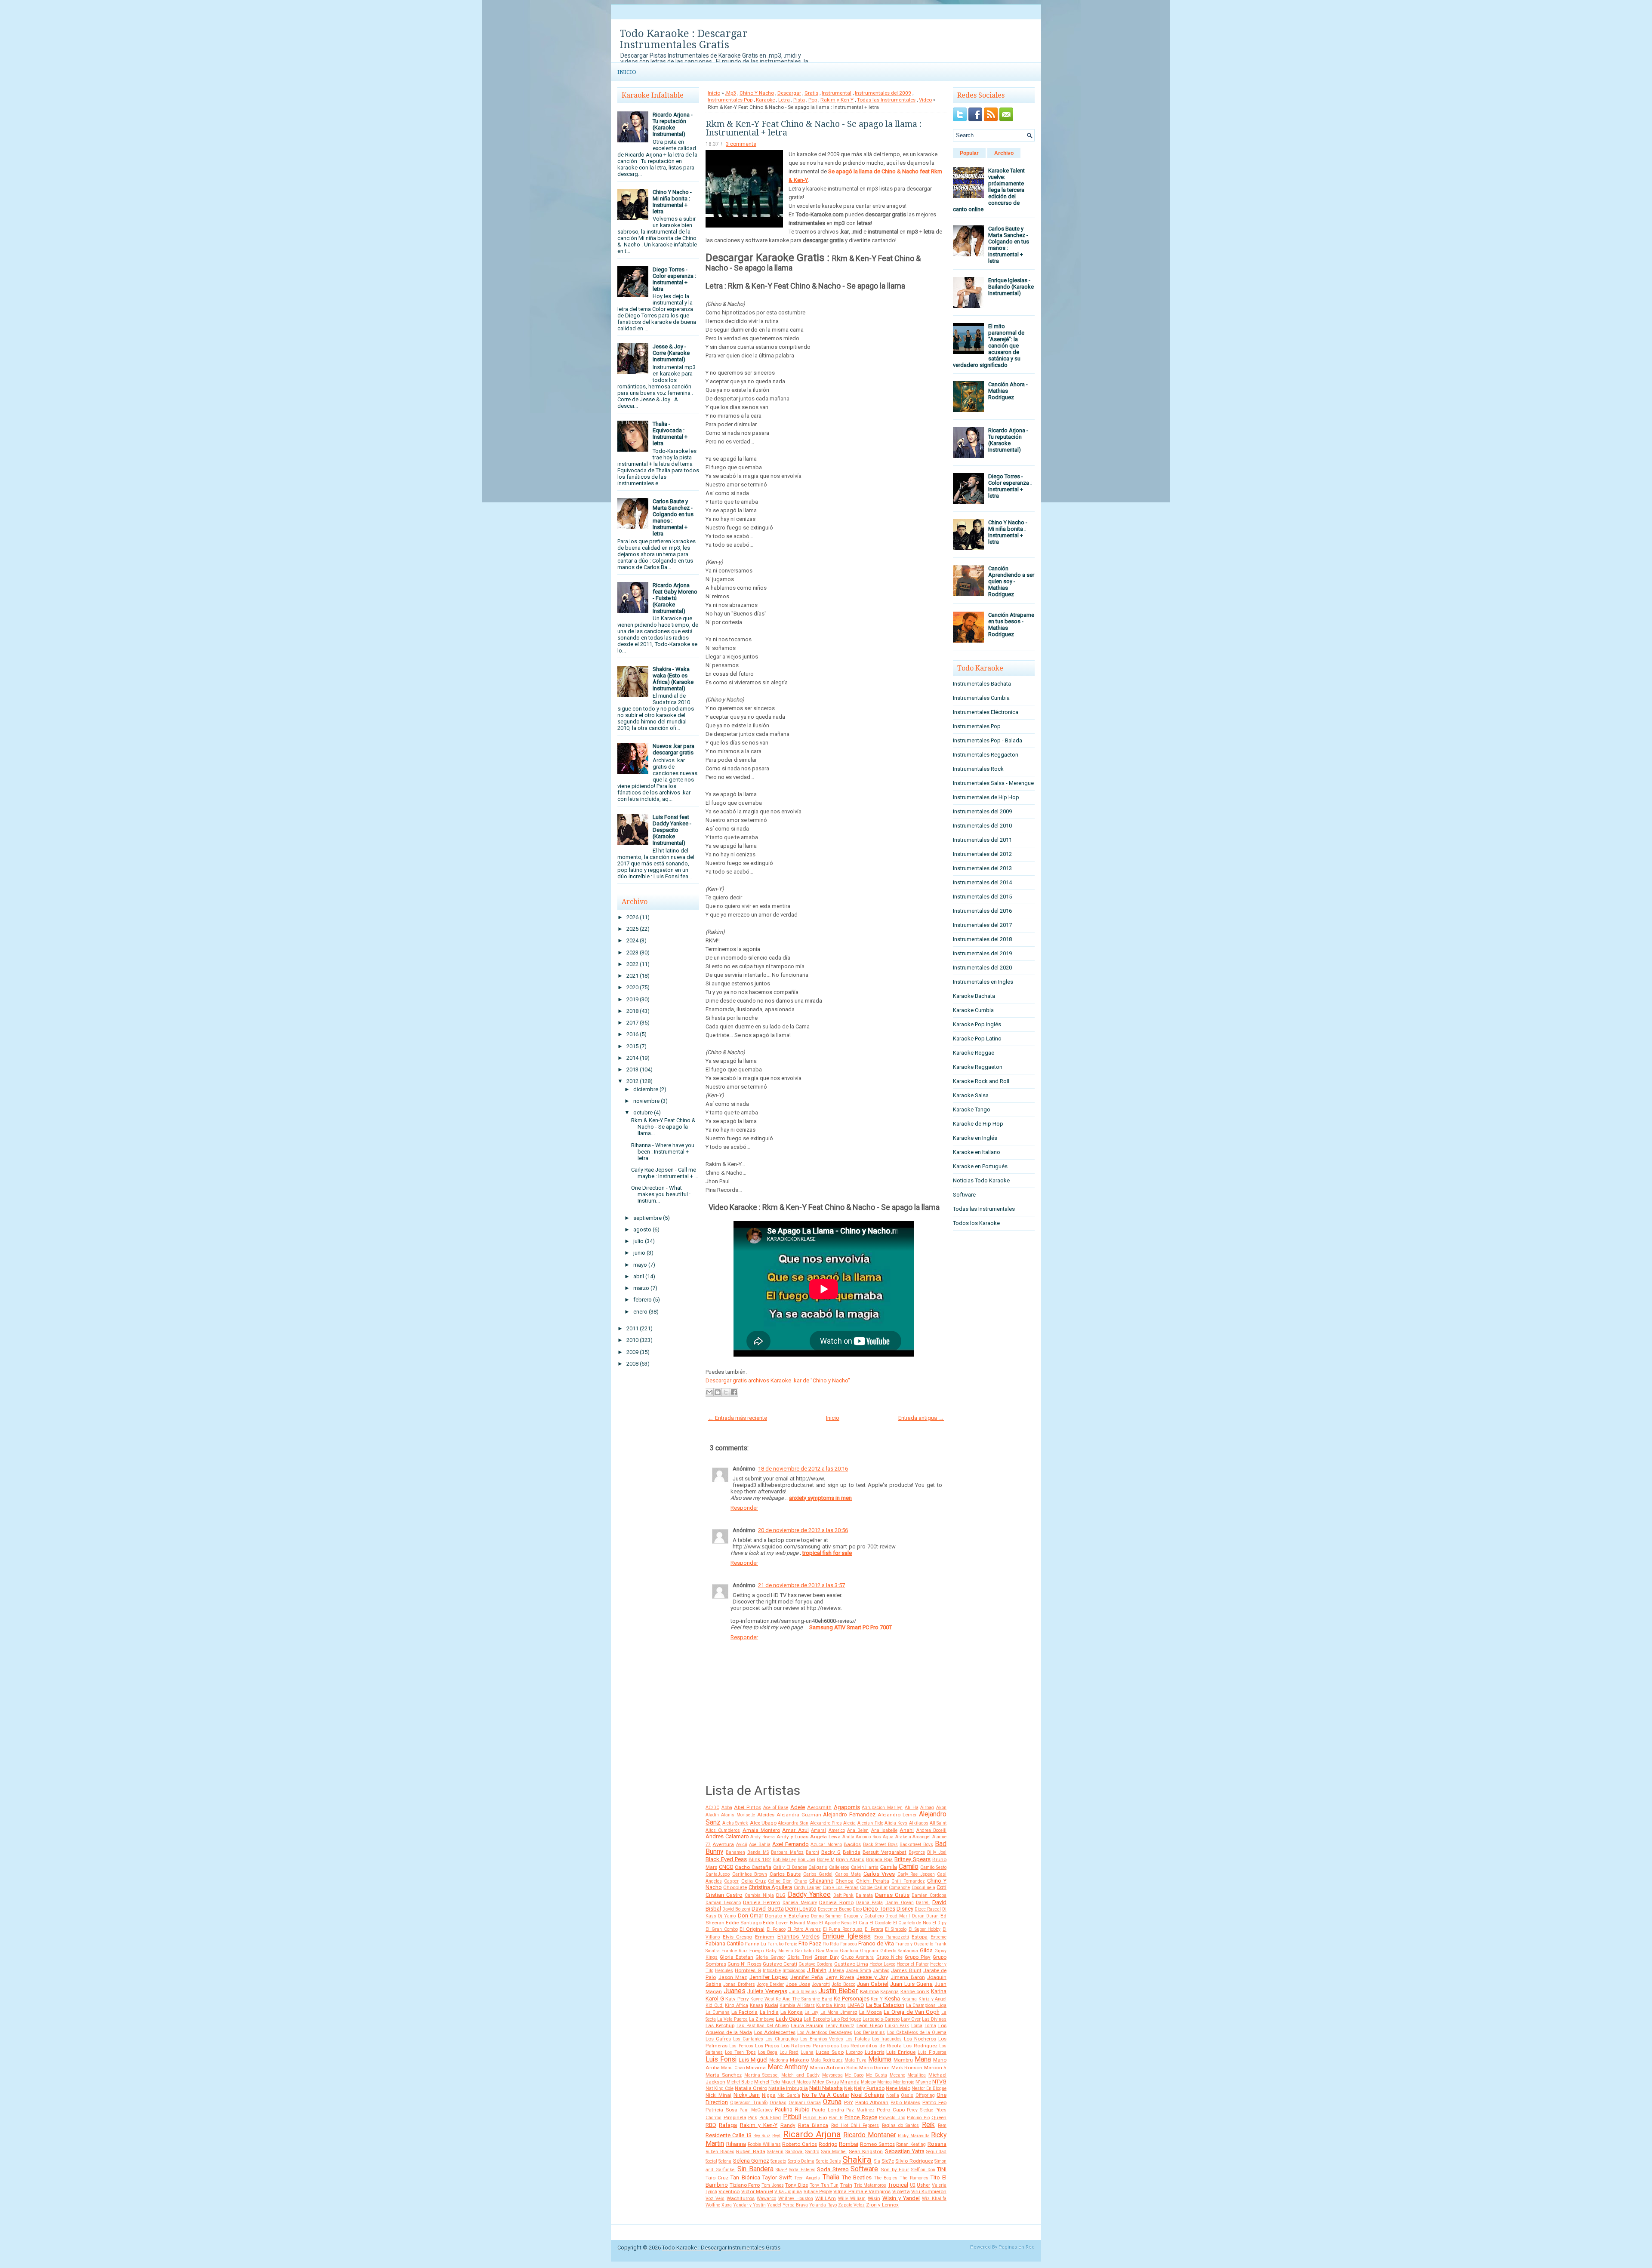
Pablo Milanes (905, 2103)
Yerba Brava (795, 2205)
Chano (801, 1881)
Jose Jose (798, 1984)
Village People (818, 2192)
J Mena (836, 1971)
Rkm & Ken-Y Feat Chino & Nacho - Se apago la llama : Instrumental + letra (814, 128)
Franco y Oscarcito (914, 1944)
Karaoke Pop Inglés (977, 1024)
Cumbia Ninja (759, 1895)
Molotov (868, 2082)
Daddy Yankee (809, 1895)
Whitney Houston (796, 2199)
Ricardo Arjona (812, 2134)
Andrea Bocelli (931, 1830)
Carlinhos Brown (750, 1874)
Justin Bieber (838, 1991)
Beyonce (917, 1852)
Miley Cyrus (826, 2082)
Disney (905, 1909)
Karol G (715, 1999)
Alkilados (919, 1823)
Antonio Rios (868, 1837)
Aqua (888, 1837)
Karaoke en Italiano (977, 1152)
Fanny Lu (756, 1944)
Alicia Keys (896, 1823)
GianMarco (827, 1951)
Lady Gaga (789, 2019)
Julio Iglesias (803, 1992)
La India (769, 2012)
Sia (877, 2161)
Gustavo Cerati (780, 1964)
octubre (643, 1112)
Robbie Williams (764, 2144)
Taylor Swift (777, 2177)
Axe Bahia (760, 1845)
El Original (752, 1929)
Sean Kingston (866, 2151)
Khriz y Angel (932, 1999)
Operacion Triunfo (749, 2103)
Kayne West (762, 1999)
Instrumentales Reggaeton (986, 755)
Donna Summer (826, 1916)
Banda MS (758, 1852)
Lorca (917, 2026)
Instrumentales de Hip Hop (986, 797)
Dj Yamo (727, 1916)
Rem (942, 2125)
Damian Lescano (723, 1903)
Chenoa (844, 1881)
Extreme (938, 1937)
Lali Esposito (817, 2019)
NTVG (939, 2082)
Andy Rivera (763, 1837)
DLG (781, 1895)
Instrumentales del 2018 (982, 939)
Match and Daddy (800, 2075)
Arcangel (922, 1837)
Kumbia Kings (831, 2005)
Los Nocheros (920, 2039)
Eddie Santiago (743, 1923)
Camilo (909, 1867)
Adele (798, 1807)
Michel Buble (740, 2082)
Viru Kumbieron (929, 2191)
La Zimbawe (762, 2019)
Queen (939, 2117)
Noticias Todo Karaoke (981, 1180)
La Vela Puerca (732, 2019)
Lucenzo (854, 2052)
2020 (632, 987)
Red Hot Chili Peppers (855, 2125)
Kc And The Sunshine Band (804, 1999)
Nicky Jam (747, 2095)
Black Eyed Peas (726, 1859)
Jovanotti (821, 1984)
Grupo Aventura (857, 1957)
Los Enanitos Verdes (822, 2039)
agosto (642, 1229)
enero (640, 1312)
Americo (837, 1830)
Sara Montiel (834, 2152)
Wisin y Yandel (901, 2198)
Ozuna (832, 2102)
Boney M (826, 1860)
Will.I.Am (826, 2198)
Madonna (779, 2060)
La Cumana (718, 2012)
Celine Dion (780, 1881)
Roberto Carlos (800, 2144)
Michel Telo (767, 2082)
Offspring (925, 2095)
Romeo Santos (877, 2144)
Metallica (917, 2075)
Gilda (926, 1950)
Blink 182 (760, 1859)
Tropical (898, 2185)
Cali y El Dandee (790, 1867)
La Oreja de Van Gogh (912, 2012)
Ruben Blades (720, 2152)
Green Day (827, 1957)
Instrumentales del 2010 (982, 826)
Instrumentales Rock (978, 769)
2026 (632, 917)
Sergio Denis (829, 2161)
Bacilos (852, 1844)
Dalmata (864, 1895)
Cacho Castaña (753, 1867)
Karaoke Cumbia (973, 1010)
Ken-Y (877, 1999)
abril (639, 1276)
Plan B (836, 2118)
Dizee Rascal (928, 1909)
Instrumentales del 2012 (982, 854)
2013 (632, 1069)
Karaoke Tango (972, 1109)
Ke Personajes (852, 1999)
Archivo (1004, 153)
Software (864, 2169)
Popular (969, 153)
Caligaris (818, 1867)
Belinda (852, 1852)
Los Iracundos (887, 2039)
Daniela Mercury (800, 1903)
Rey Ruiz (762, 2136)
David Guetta (767, 1909)
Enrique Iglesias (846, 1936)
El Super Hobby (925, 1929)
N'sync (923, 2082)
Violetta (901, 2191)
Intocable (772, 1971)
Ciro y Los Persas (841, 1888)
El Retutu (874, 1929)
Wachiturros (741, 2198)
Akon (941, 1808)
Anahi (907, 1830)
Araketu (903, 1837)
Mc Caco (854, 2075)
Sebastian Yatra (905, 2151)
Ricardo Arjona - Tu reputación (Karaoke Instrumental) (673, 124)
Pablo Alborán (872, 2102)
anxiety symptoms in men (820, 1498)
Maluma (880, 2059)
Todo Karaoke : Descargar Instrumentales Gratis (684, 39)
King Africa (737, 2005)
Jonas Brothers (739, 1984)
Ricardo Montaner (870, 2135)
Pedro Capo (891, 2110)
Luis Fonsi (721, 2059)
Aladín (712, 1815)
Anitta (848, 1837)
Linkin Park (897, 2026)
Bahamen (735, 1852)
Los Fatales (858, 2039)
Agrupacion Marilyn (882, 1808)
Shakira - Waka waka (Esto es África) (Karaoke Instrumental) (673, 679)
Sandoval (795, 2152)
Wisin (874, 2198)
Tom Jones (773, 2185)
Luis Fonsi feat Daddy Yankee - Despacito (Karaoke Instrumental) (672, 830)
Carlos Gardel (818, 1874)
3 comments (741, 144)
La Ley (811, 2012)
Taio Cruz (717, 2178)
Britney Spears (912, 1859)
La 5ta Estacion (885, 2005)
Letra (784, 100)
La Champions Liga (926, 2005)
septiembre (647, 1218)
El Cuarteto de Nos (912, 1923)
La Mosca (871, 2012)
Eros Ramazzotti (892, 1937)
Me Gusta (877, 2075)
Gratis (811, 93)
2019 (632, 999)
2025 (632, 929)
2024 (632, 940)
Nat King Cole (720, 2088)
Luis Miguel (753, 2060)
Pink (753, 2118)
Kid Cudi (715, 2005)
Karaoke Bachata (974, 996)
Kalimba (869, 1991)
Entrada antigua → (921, 1418)
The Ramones (914, 2178)
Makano (799, 2060)
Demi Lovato (801, 1909)
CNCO (726, 1867)
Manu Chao (733, 2068)
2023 (632, 952)
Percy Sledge (920, 2110)
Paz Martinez (860, 2110)
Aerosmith (819, 1807)
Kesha (892, 1999)
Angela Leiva (825, 1837)
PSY (849, 2102)
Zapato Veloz (851, 2205)
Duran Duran (925, 1916)
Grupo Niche (889, 1957)
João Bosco (843, 1984)
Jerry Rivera (840, 1977)
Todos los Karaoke (976, 1223)
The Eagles (886, 2178)
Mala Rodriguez (827, 2060)
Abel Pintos (747, 1807)
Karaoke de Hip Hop (978, 1124)
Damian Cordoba (929, 1895)
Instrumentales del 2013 (982, 868)
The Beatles (857, 2177)
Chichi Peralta (873, 1881)
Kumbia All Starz (797, 2005)
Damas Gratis (892, 1895)
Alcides (766, 1815)
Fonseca (849, 1944)
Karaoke (765, 100)
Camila (889, 1867)
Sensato (778, 2161)
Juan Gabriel (873, 1984)
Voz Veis (715, 2199)
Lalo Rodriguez (846, 2019)
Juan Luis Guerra (911, 1984)
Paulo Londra (828, 2110)
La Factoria (744, 2012)
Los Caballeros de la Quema (917, 2033)
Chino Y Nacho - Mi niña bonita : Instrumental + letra (672, 202)
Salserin (775, 2152)
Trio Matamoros (870, 2185)
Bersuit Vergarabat (885, 1852)
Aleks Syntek (735, 1823)
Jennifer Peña (807, 1977)
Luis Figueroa (932, 2052)
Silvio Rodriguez (914, 2161)
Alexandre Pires (826, 1823)
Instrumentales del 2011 (982, 840)
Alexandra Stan (793, 1823)
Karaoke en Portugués (980, 1166)
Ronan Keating (911, 2144)
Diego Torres (879, 1909)
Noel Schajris (868, 2095)
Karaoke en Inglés (975, 1138)
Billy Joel (937, 1852)
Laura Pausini (807, 2025)
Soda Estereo (802, 2170)
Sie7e (888, 2161)
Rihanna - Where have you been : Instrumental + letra (663, 1152)
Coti (942, 1887)
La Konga (792, 2012)
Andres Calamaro (727, 1836)
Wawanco (766, 2199)
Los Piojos (767, 2046)
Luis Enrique (901, 2052)
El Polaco (776, 1929)
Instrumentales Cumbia (981, 698)
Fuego (757, 1951)
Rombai (849, 2144)
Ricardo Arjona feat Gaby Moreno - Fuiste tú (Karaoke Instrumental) (675, 598)
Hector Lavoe (882, 1964)
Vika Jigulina (788, 2192)
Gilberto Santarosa (899, 1951)
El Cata (860, 1923)
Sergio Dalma (801, 2161)
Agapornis (847, 1807)
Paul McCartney (756, 2110)
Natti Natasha (826, 2088)
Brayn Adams (850, 1860)
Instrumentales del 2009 (883, 93)
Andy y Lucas (792, 1837)
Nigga (769, 2095)
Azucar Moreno (826, 1845)
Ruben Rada (751, 2151)
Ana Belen (858, 1830)
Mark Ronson (907, 2068)
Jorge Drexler (770, 1984)
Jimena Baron (908, 1977)
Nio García (789, 2095)
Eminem (765, 1937)
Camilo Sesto (933, 1867)
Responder (744, 1508)
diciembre (646, 1089)
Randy (788, 2125)
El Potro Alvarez (804, 1929)
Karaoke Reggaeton (978, 1067)
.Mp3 (730, 93)
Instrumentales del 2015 (982, 897)
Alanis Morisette (738, 1815)
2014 (632, 1058)
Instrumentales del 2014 (982, 882)
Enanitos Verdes (798, 1937)
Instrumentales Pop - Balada (988, 740)
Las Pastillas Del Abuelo (763, 2026)
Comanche (899, 1888)
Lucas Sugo (830, 2052)
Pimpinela (735, 2117)
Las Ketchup (720, 2025)
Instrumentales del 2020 (982, 968)
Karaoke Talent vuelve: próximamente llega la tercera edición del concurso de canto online (989, 190)
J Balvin (817, 1970)
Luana (807, 2052)
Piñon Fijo (815, 2117)
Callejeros (839, 1867)
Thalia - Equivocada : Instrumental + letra (670, 434)
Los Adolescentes (775, 2032)
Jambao (881, 1971)
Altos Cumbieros (723, 1830)
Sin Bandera (755, 2169)
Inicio (627, 72)
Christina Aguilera (770, 1887)
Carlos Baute (785, 1874)
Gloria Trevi (800, 1957)
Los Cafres (718, 2039)
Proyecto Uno (892, 2118)
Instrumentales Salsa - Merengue (993, 783)
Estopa (920, 1937)
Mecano (897, 2075)
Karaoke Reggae (974, 1053)
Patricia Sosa (721, 2110)
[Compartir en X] (726, 1392)
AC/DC (712, 1808)
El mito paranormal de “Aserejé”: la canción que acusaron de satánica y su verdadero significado (989, 346)
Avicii (742, 1845)
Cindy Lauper (807, 1888)
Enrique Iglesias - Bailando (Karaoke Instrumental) (1011, 287)
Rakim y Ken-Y (837, 100)
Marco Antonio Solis (834, 2068)
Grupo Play (918, 1957)
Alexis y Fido (870, 1823)
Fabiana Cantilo (725, 1943)
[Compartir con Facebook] (734, 1392)
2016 (632, 1034)
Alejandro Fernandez (849, 1814)
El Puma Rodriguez (843, 1929)
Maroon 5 (935, 2068)
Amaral (818, 1830)
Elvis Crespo (738, 1937)
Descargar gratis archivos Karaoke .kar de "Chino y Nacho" (778, 1380)
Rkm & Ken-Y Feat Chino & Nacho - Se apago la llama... (663, 1127)
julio (638, 1241)
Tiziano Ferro (745, 2185)
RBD (711, 2125)
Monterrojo (904, 2082)
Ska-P (781, 2170)
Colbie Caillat (874, 1888)
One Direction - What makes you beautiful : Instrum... (661, 1194)
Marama (756, 2068)
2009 (632, 1352)
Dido (857, 1909)
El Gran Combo (722, 1929)
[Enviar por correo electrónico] (709, 1392)
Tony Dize (797, 2185)
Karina (939, 1991)
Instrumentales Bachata (982, 684)
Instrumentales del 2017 (982, 925)
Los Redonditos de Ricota (871, 2046)
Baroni (812, 1852)
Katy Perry (737, 1999)
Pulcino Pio (918, 2118)
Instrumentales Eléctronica (986, 712)
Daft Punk (844, 1895)
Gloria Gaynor (770, 1957)
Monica (885, 2082)
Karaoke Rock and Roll (981, 1081)
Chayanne (821, 1881)
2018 (632, 1011)
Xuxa (727, 2205)
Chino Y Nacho (757, 93)
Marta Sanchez (724, 2075)
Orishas (778, 2103)
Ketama (909, 1999)
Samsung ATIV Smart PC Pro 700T (851, 1627)
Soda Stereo (833, 2169)
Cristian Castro (724, 1895)
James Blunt (906, 1970)
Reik (928, 2125)
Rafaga (728, 2125)
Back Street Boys (880, 1845)
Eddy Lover (775, 1923)
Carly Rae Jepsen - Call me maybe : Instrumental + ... (665, 1173)
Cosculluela (923, 1888)
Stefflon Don (923, 2170)
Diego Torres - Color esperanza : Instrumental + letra (674, 279)
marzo (641, 1288)
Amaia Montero (761, 1830)
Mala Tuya (856, 2060)
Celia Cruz (754, 1881)
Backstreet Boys (916, 1845)
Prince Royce (861, 2117)
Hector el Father (912, 1964)
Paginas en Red (1017, 2247)
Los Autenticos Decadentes (825, 2033)
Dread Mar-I (898, 1916)
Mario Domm (874, 2068)
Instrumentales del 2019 (982, 953)
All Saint (938, 1823)
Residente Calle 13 (729, 2135)
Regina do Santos (901, 2125)
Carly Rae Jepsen (916, 1874)
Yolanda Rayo (823, 2205)
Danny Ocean (900, 1903)
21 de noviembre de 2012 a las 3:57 (801, 1585)
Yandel (774, 2205)
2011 (632, 1328)
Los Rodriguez (920, 2046)
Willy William (852, 2199)
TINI (942, 2169)
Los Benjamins (869, 2033)
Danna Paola (870, 1903)
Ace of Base (776, 1808)
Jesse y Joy (872, 1977)
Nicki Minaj (718, 2095)
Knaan (757, 2005)
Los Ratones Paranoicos (810, 2046)
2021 (632, 976)
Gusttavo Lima (851, 1964)
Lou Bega (768, 2052)
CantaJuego (718, 1874)
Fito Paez (810, 1943)
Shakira (857, 2160)
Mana (923, 2059)
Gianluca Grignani (859, 1951)
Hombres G (748, 1970)
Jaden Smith (858, 1971)
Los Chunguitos (782, 2039)
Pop (813, 100)
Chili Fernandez (908, 1881)
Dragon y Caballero (863, 1916)
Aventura (723, 1844)
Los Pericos (741, 2046)
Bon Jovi (806, 1860)
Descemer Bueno (835, 1909)
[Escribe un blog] (718, 1392)
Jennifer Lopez (769, 1977)
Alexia (849, 1823)
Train (846, 2185)
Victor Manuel (757, 2191)
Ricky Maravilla (914, 2136)
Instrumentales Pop (730, 100)
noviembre (646, 1101)
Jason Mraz (733, 1977)
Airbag (927, 1808)
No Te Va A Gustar (826, 2095)
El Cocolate (880, 1923)
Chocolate (735, 1887)
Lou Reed (789, 2052)
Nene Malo (898, 2088)
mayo (640, 1265)
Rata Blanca (813, 2125)
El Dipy (939, 1923)
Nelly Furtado (869, 2088)
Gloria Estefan (737, 1957)
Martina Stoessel (762, 2075)
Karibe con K (915, 1991)
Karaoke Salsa (971, 1095)
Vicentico (729, 2191)
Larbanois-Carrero (881, 2019)
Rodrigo (828, 2144)
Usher (923, 2185)
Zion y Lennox (882, 2205)
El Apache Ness (835, 1923)
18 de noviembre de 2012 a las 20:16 (803, 1469)
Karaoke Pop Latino (977, 1039)
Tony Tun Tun (824, 2185)
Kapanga (889, 1992)
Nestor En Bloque (929, 2088)
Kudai (772, 2005)
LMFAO (856, 2005)
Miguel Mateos (796, 2082)
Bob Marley (784, 1860)
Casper (731, 1881)
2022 (632, 964)
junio (639, 1253)
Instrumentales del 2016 (982, 911)
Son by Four (895, 2170)
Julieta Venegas (767, 1991)
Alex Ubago (763, 1823)
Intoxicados (794, 1971)
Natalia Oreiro (751, 2088)
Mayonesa (832, 2075)
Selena (725, 2161)
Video (925, 100)
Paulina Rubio (792, 2110)
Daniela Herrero (761, 1902)
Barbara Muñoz (787, 1852)
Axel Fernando (790, 1844)
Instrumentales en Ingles (983, 982)
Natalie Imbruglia (788, 2088)
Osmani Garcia (805, 2103)
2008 (632, 1364)
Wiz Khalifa (934, 2199)
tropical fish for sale (827, 1553)
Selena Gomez (751, 2161)
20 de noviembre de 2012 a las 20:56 (803, 1530)
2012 (632, 1081)
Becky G (831, 1852)
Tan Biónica (745, 2177)
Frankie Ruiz (735, 1951)
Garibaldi (804, 1951)
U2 (913, 2185)
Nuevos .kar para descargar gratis (673, 749)
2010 (632, 1340)
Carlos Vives (879, 1874)
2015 (632, 1046)
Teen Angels (807, 2178)
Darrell (923, 1903)
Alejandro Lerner (897, 1815)
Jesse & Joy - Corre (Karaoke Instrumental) (671, 353)
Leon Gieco (870, 2025)
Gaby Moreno (779, 1951)
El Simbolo (896, 1929)
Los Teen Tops (740, 2052)
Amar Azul (795, 1830)
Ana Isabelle (884, 1830)
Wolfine (713, 2205)
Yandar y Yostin (749, 2205)
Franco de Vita (876, 1943)
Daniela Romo (836, 1902)
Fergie (791, 1944)
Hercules (724, 1971)
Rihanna (736, 2144)
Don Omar (750, 1916)
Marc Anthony (788, 2067)
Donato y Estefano (787, 1916)
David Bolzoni (736, 1909)
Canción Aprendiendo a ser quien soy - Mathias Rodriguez (1011, 581)
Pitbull (792, 2117)
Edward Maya (804, 1923)
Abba (727, 1808)
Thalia (831, 2177)
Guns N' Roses (744, 1964)
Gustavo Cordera (815, 1964)
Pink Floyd (770, 2118)
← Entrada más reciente (738, 1418)
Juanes (735, 1991)
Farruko (775, 1944)
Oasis (907, 2095)
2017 (632, 1023)
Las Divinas (934, 2019)
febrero (643, 1300)
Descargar (789, 93)
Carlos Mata (848, 1874)
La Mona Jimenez (839, 2012)
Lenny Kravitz (840, 2026)
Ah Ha (912, 1808)
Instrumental (837, 93)
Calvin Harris (865, 1867)
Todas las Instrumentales (886, 100)
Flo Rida (831, 1944)
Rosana (937, 2144)
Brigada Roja (879, 1860)
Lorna (930, 2026)
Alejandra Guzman (799, 1815)
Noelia (893, 2095)
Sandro (812, 2152)
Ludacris (875, 2052)
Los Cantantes (748, 2039)
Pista (799, 100)
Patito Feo (934, 2102)
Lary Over (911, 2019)
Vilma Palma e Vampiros (862, 2191)
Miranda (850, 2082)
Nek (848, 2088)
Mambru (903, 2060)
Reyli (777, 2136)
